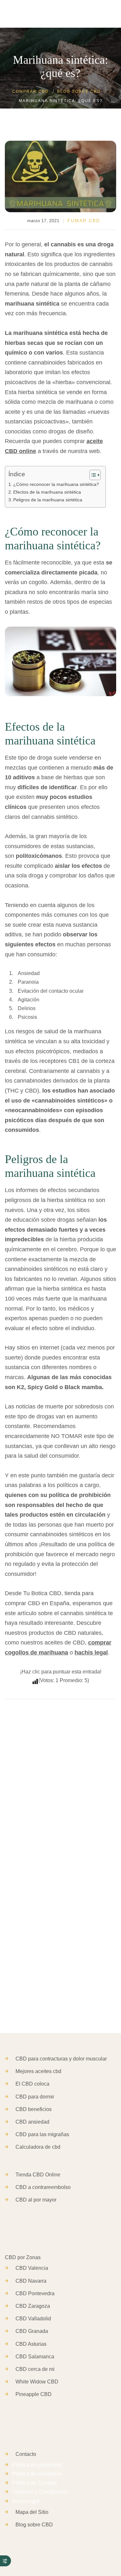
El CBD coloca (32, 2084)
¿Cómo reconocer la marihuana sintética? (56, 484)
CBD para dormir (35, 2097)
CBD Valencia (32, 2268)
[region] (60, 2517)
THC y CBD (22, 1091)
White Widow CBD (37, 2382)
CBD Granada (32, 2331)
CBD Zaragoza (33, 2306)
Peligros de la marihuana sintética (48, 500)
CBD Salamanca (35, 2357)
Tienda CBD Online (38, 2175)
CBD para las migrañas (42, 2134)
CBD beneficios (34, 2109)
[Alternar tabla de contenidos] (92, 475)
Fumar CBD (84, 221)
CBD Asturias (31, 2344)
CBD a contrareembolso (43, 2187)
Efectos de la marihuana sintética (47, 492)
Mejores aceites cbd (38, 2071)
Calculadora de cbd (38, 2147)
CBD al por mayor (36, 2200)
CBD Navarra (31, 2281)
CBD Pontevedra (35, 2293)
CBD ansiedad (32, 2122)
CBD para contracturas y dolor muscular (61, 2059)
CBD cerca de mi (35, 2369)
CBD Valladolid (33, 2319)
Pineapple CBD (34, 2394)
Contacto (26, 2454)
